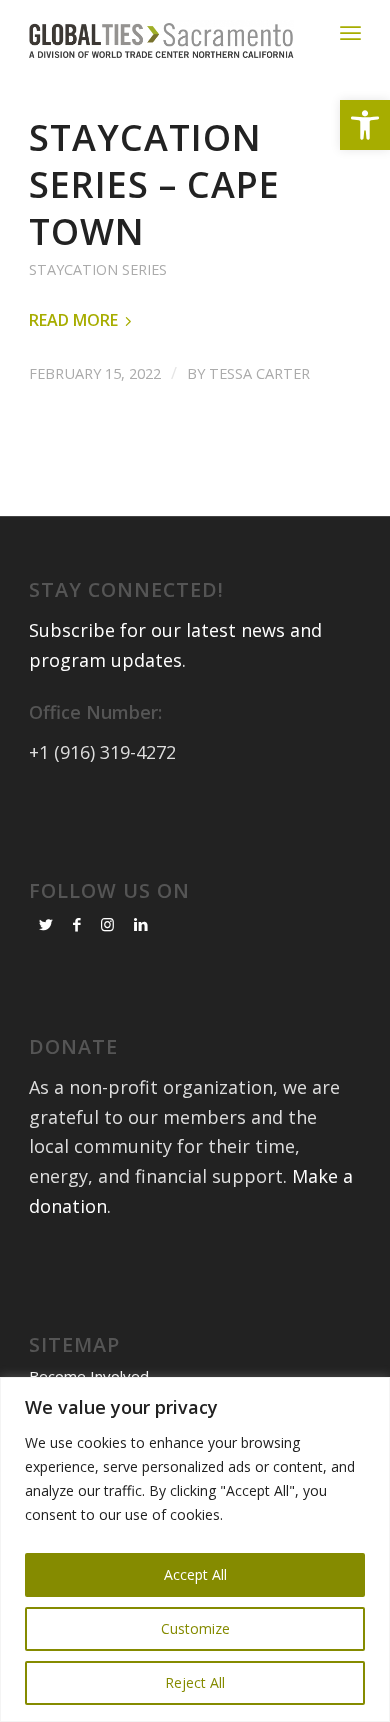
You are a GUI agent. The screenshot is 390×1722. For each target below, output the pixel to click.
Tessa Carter (259, 373)
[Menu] (350, 32)
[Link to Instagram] (107, 924)
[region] (195, 1549)
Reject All (195, 1682)
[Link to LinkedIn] (141, 924)
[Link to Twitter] (46, 924)
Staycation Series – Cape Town (154, 184)
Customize (195, 1628)
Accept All (195, 1574)
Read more (73, 320)
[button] (365, 125)
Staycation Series (98, 269)
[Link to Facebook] (77, 924)
